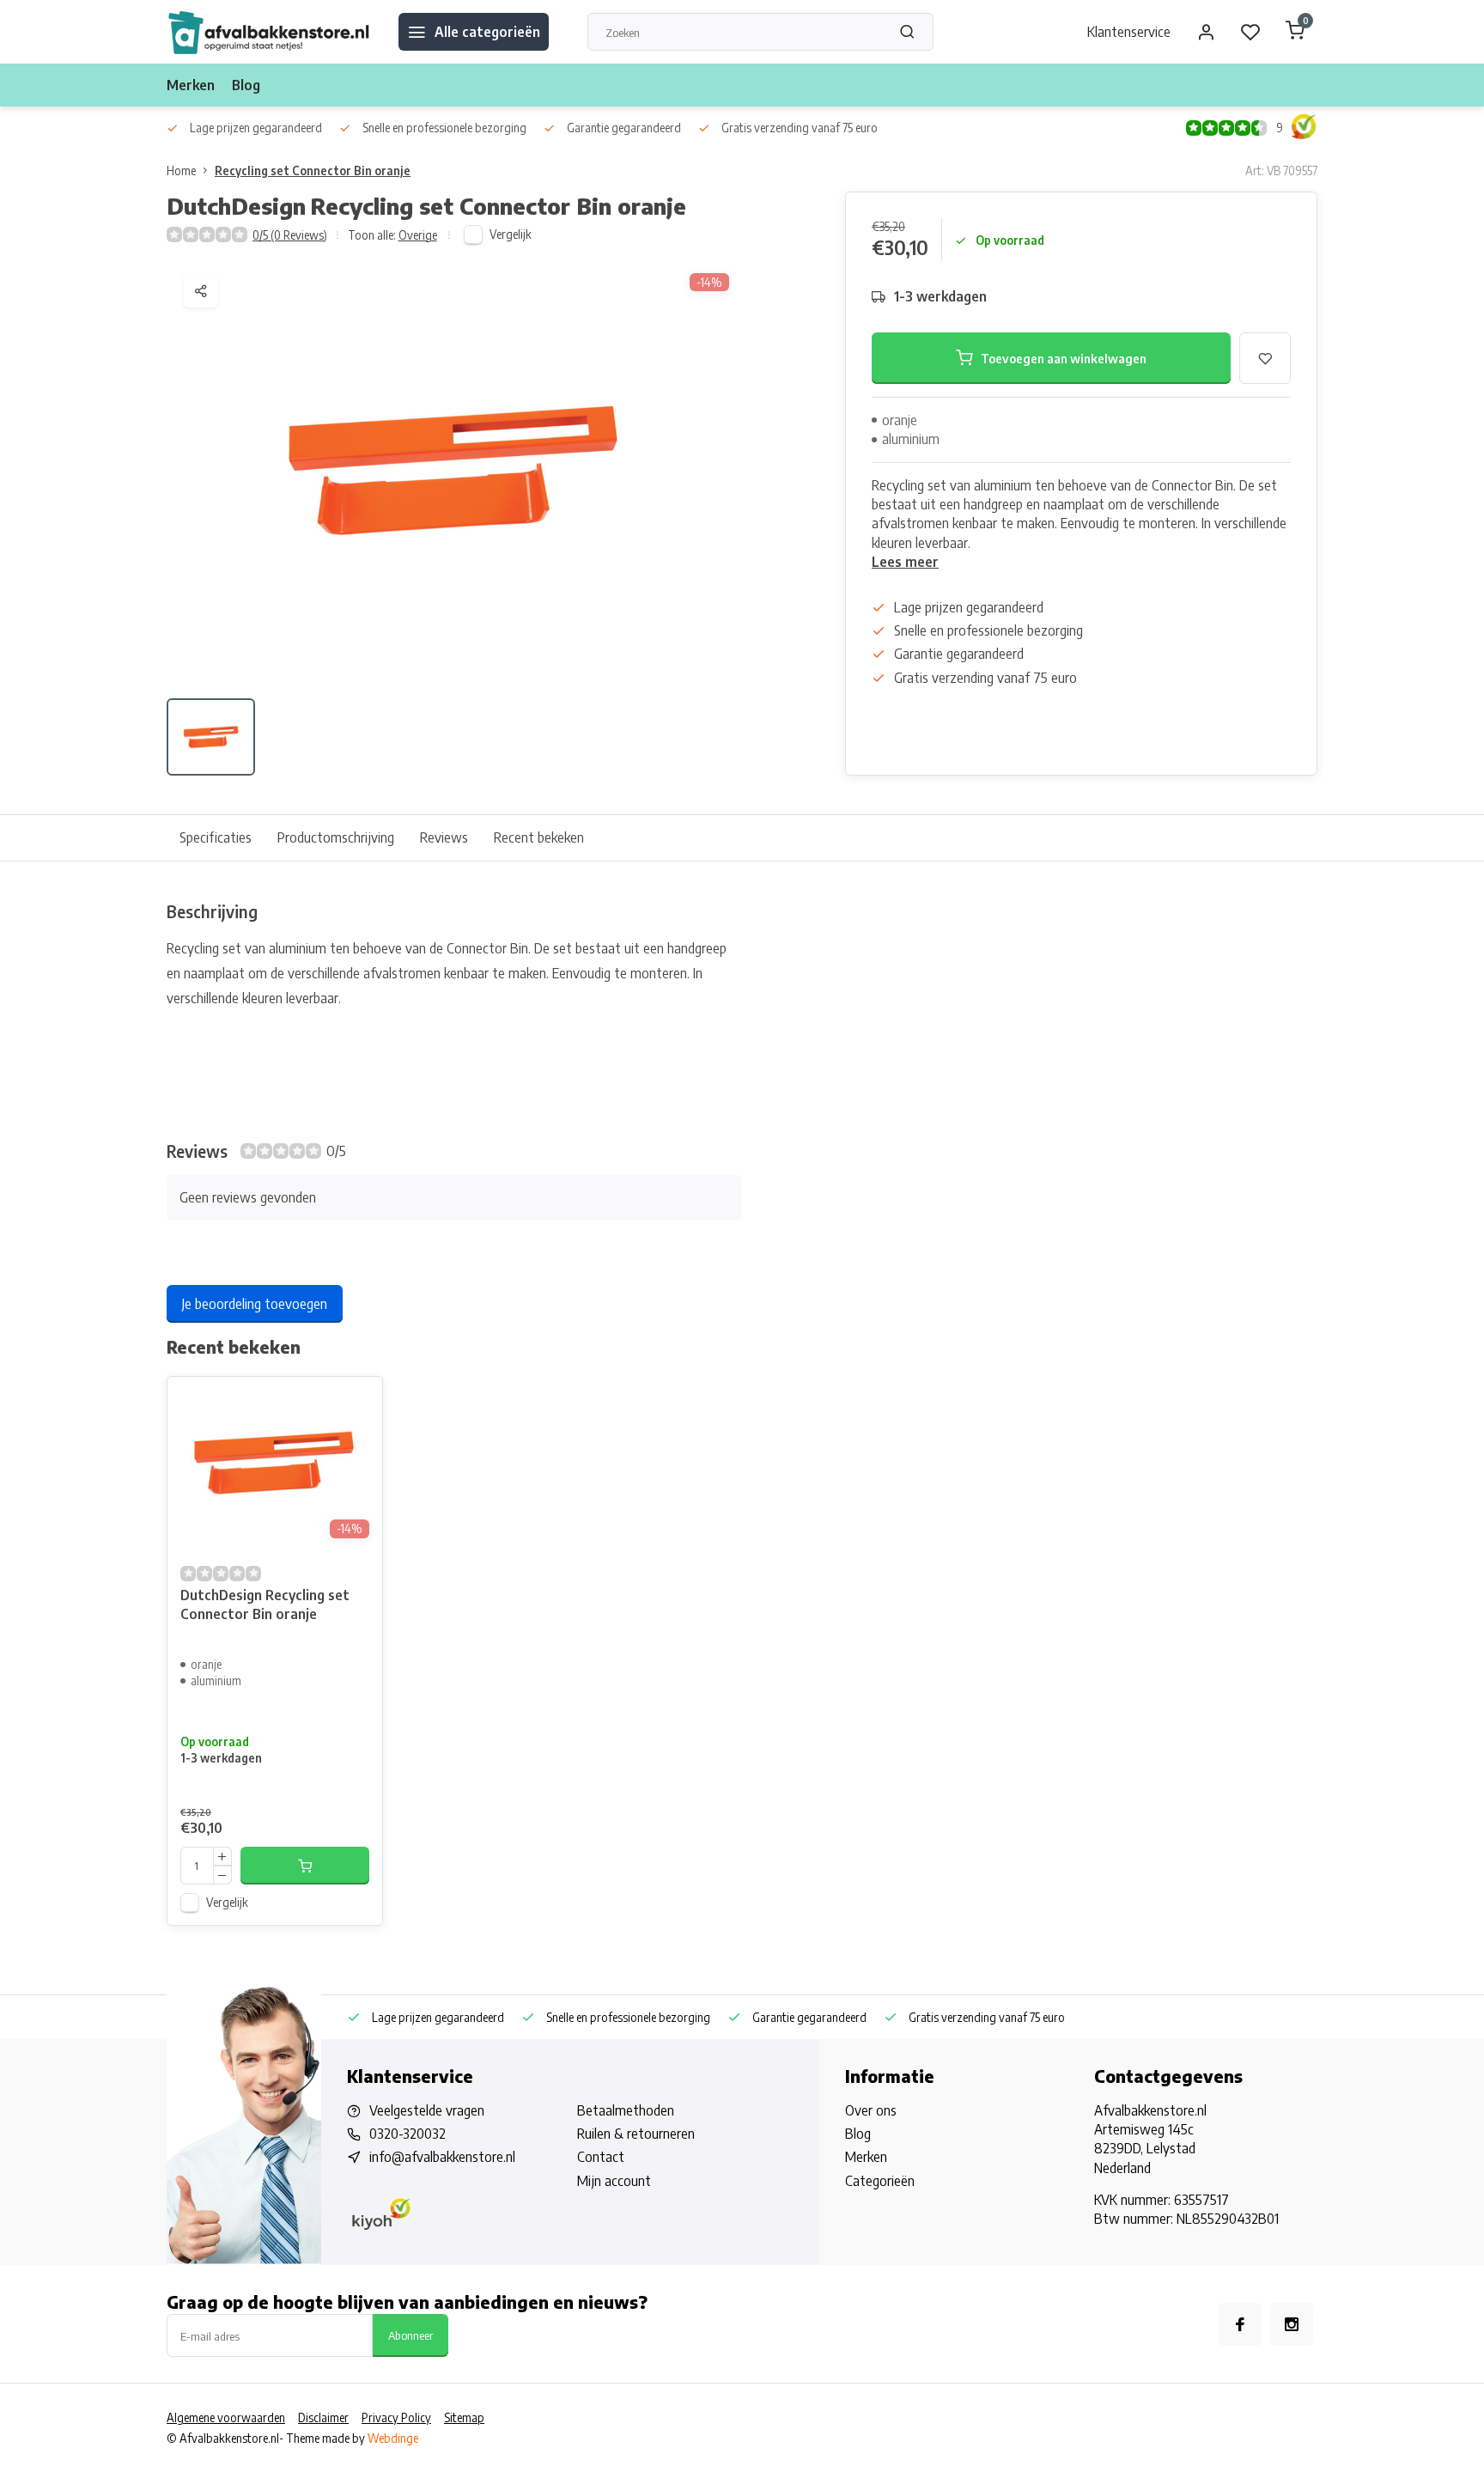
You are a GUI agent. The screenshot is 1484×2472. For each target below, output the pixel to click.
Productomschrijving (336, 837)
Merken (191, 85)
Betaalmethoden (626, 2110)
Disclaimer (323, 2417)
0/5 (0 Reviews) (290, 235)
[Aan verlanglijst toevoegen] (356, 1403)
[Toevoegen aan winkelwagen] (305, 1866)
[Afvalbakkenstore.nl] (270, 32)
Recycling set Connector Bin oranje (313, 170)
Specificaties (216, 837)
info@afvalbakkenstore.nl (442, 2157)
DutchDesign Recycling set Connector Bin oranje (265, 1604)
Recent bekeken (539, 837)
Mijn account (614, 2181)
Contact (601, 2157)
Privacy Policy (396, 2417)
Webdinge (393, 2438)
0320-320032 (407, 2134)
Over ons (871, 2110)
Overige (418, 235)
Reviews (444, 837)
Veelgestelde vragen (427, 2110)
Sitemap (464, 2417)
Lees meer (905, 562)
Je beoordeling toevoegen (255, 1304)
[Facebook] (1240, 2324)
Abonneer (411, 2335)
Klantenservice (1129, 32)
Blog (246, 85)
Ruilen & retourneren (636, 2134)
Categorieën (880, 2181)
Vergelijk (511, 234)
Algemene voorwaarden (226, 2417)
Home (181, 170)
